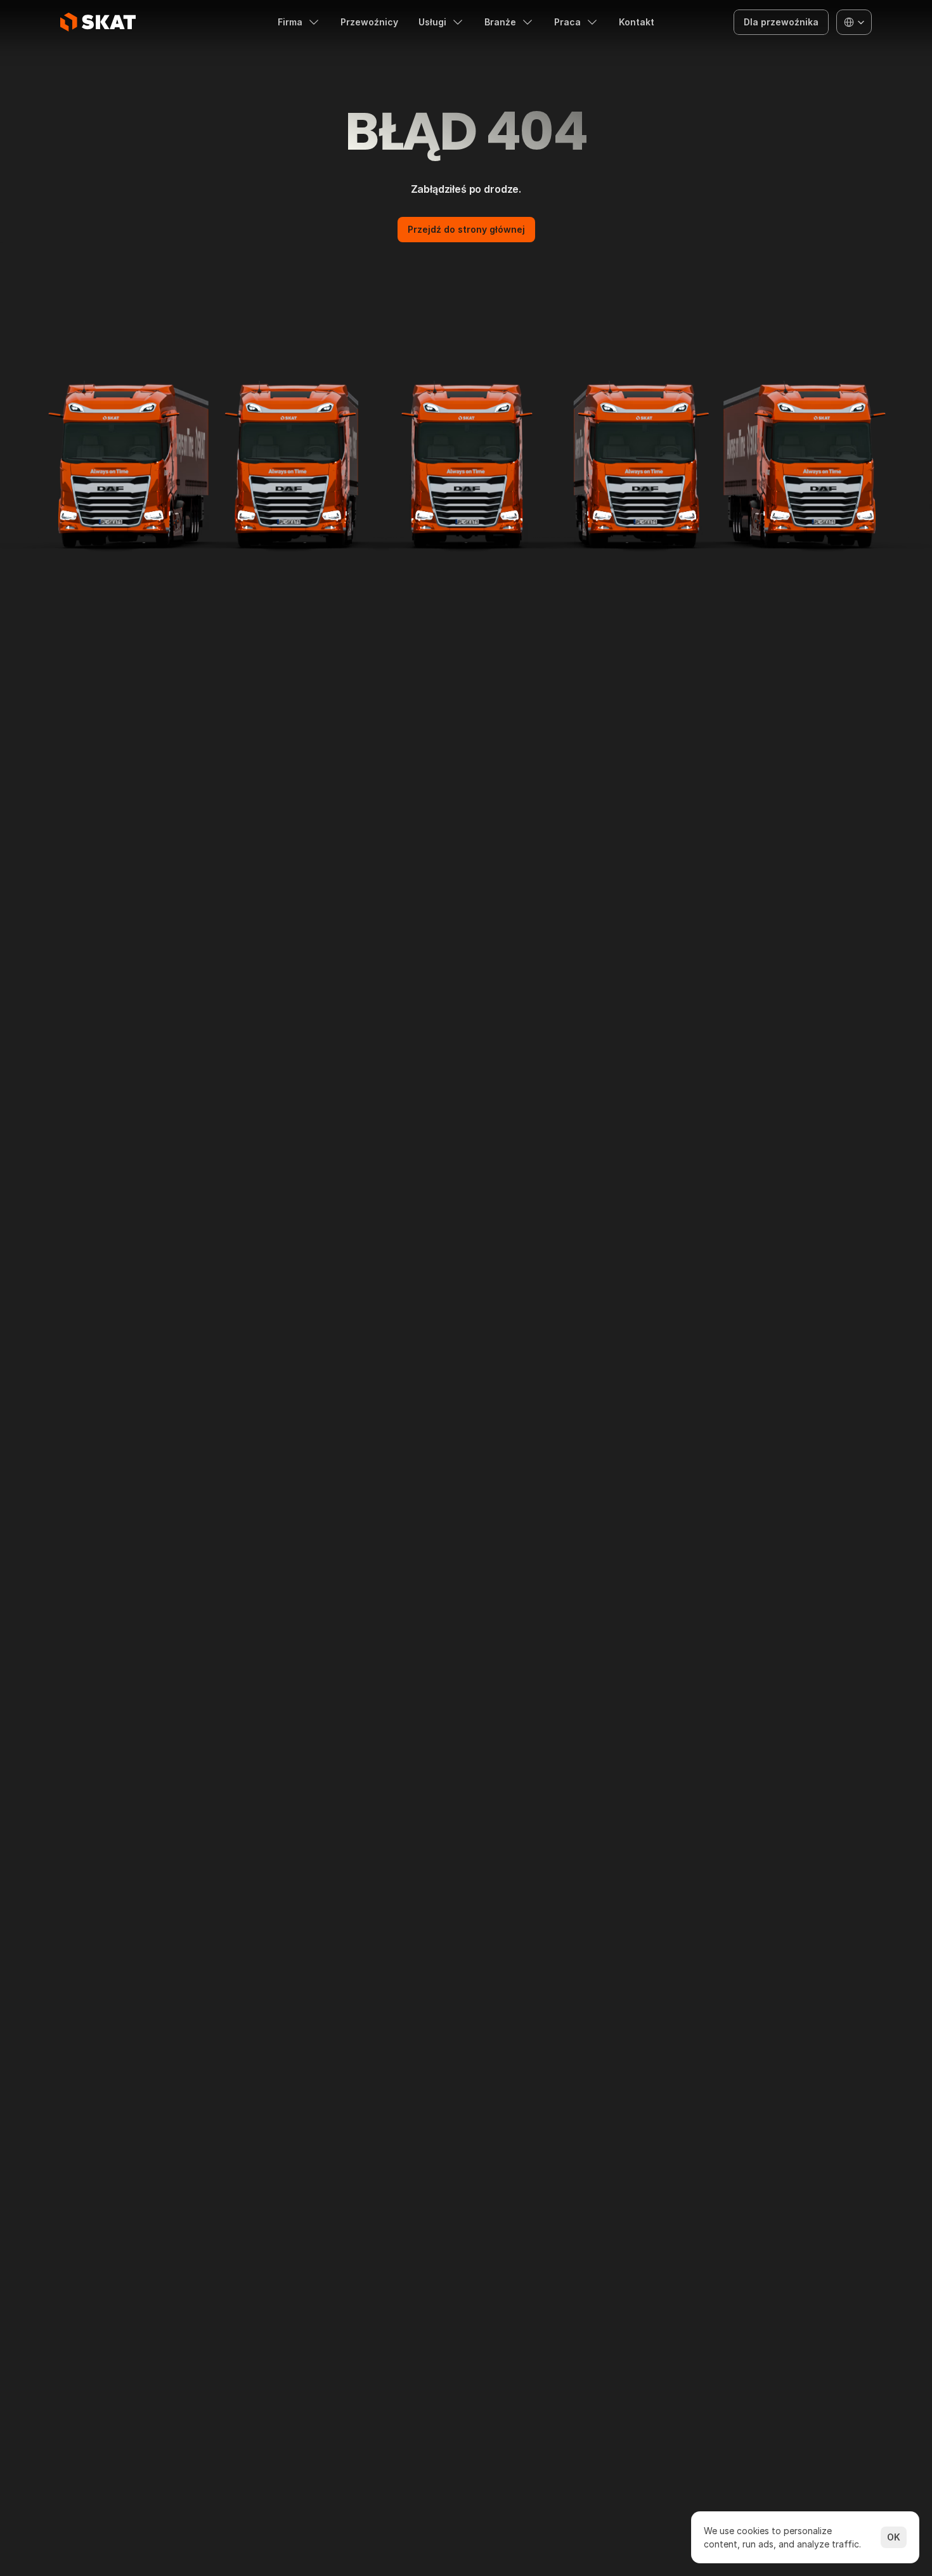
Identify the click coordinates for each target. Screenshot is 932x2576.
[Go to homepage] (98, 22)
